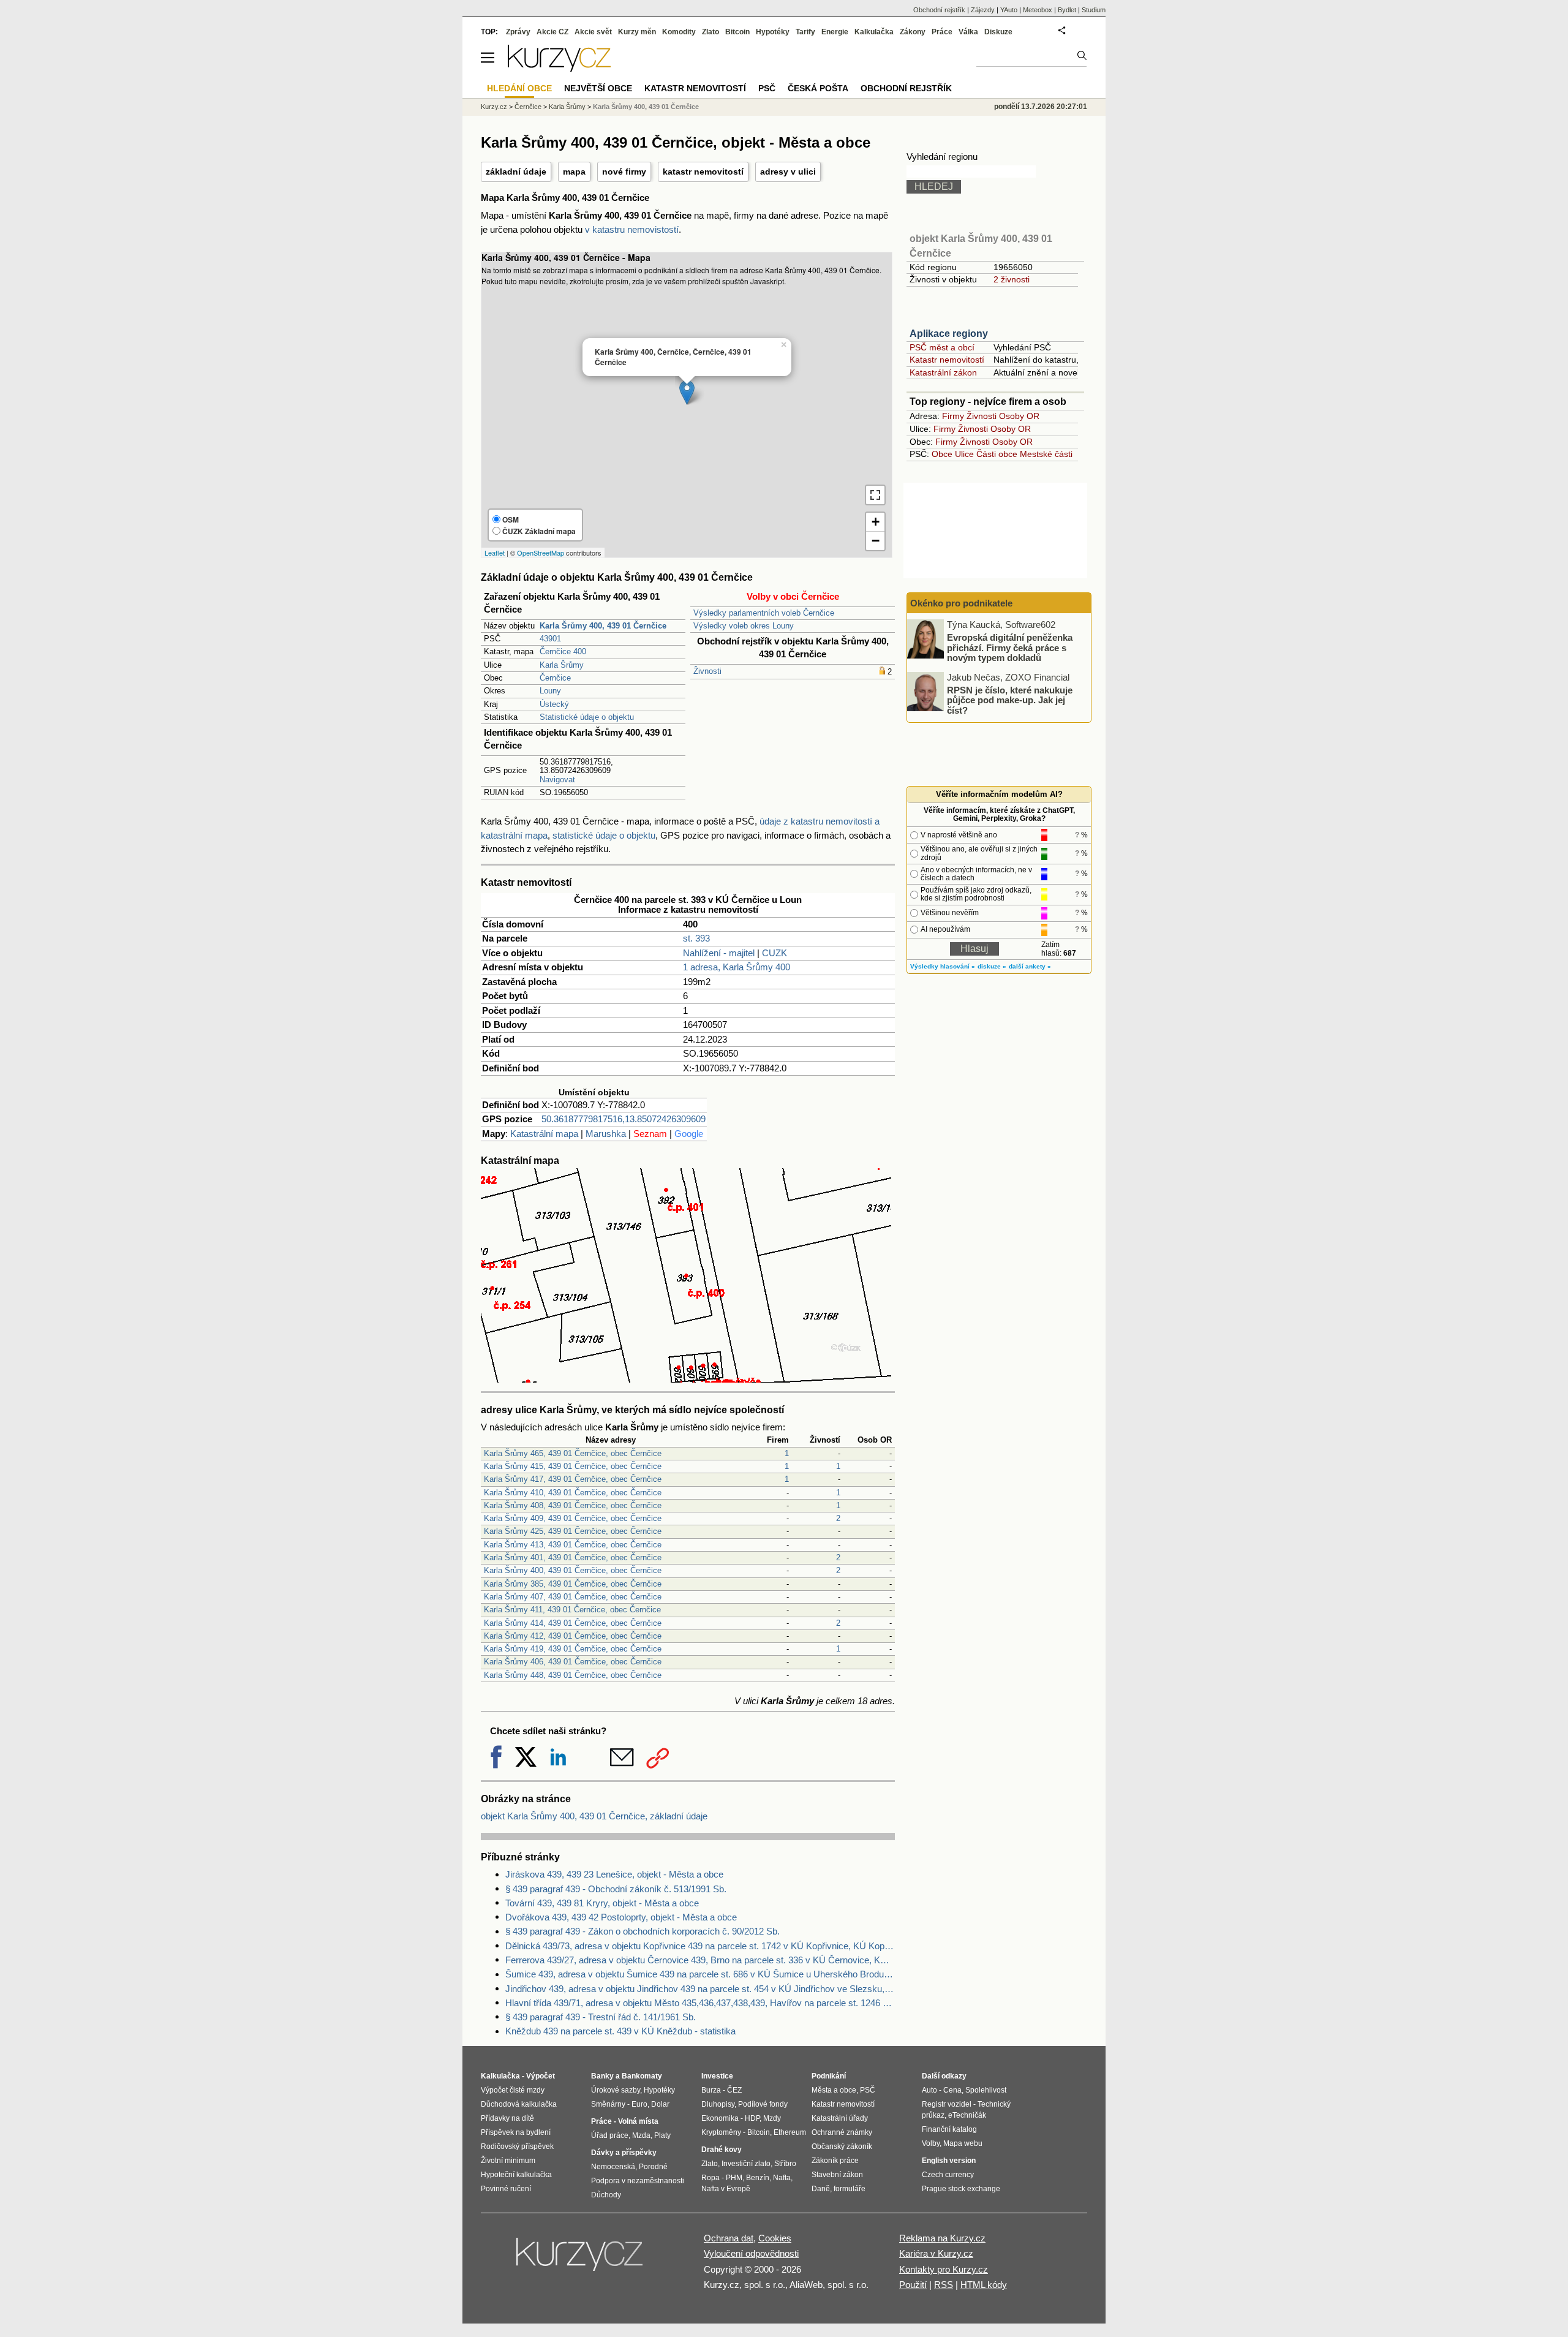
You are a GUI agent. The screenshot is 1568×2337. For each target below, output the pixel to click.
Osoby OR (1019, 416)
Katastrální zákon (943, 372)
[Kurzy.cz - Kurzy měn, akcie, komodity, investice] (559, 68)
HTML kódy (984, 2285)
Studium (1094, 10)
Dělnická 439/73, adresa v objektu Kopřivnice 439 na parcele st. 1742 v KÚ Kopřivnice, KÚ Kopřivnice (700, 1946)
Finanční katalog (949, 2129)
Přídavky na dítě (507, 2118)
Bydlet (1067, 10)
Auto (929, 2090)
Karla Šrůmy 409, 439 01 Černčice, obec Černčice (573, 1518)
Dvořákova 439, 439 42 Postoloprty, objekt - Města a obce (621, 1917)
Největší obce (598, 88)
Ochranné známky (842, 2132)
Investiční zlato (746, 2164)
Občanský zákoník (842, 2146)
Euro (639, 2104)
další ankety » (1030, 966)
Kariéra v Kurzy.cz (936, 2253)
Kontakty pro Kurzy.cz (944, 2269)
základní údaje (516, 172)
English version (949, 2161)
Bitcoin (737, 32)
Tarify (805, 32)
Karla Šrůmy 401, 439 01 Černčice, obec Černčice (573, 1557)
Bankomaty (642, 2076)
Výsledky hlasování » (943, 966)
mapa (574, 172)
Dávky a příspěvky (624, 2153)
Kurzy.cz (494, 107)
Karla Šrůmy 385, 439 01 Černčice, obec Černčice (573, 1584)
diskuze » (992, 966)
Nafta (782, 2178)
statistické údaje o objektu (604, 835)
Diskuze (998, 32)
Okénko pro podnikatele (961, 603)
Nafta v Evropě (726, 2189)
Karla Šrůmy (562, 665)
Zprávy (518, 32)
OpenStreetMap (541, 553)
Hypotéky (773, 32)
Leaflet (495, 553)
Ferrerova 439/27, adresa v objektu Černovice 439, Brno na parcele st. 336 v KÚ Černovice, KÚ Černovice (700, 1960)
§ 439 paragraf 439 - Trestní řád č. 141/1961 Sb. (601, 2017)
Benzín (758, 2178)
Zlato (710, 32)
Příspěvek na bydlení (516, 2132)
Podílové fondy (763, 2104)
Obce (942, 454)
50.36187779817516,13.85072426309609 (624, 1119)
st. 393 (696, 938)
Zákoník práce (835, 2161)
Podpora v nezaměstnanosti (638, 2181)
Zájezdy (983, 10)
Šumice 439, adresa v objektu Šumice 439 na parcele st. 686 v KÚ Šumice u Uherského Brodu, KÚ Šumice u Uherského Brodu (700, 1974)
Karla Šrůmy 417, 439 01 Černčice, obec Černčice (573, 1479)
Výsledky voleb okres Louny (744, 626)
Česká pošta (818, 88)
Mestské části (1046, 454)
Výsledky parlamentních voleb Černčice (764, 613)
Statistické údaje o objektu (587, 717)
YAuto (1009, 10)
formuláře (850, 2189)
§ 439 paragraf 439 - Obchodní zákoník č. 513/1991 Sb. (616, 1889)
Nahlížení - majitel (719, 953)
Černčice (555, 678)
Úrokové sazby (616, 2090)
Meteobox (1038, 10)
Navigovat (557, 780)
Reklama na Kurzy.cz (942, 2238)
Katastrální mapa (544, 1134)
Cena (952, 2090)
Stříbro (785, 2164)
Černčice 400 (563, 651)
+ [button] (876, 522)
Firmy (953, 416)
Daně (821, 2189)
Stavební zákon (837, 2175)
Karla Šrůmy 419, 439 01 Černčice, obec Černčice (573, 1649)
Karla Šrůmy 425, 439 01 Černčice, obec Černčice (573, 1531)
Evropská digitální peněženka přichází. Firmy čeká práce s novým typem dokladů (1010, 647)
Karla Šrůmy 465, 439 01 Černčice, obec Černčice (573, 1453)
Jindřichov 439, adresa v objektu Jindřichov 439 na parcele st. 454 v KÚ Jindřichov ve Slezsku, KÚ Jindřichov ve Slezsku (700, 1989)
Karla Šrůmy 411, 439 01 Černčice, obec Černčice (572, 1610)
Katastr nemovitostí (947, 360)
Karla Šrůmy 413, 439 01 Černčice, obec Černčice (573, 1545)
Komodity (679, 32)
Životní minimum (508, 2161)
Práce (942, 32)
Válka (968, 32)
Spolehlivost (986, 2090)
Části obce (997, 454)
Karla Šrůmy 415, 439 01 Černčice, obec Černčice (573, 1466)
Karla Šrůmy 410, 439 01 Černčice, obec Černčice (573, 1493)
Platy (662, 2135)
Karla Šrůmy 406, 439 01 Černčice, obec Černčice (573, 1662)
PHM (734, 2178)
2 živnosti (1012, 279)
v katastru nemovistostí (632, 229)
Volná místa (638, 2121)
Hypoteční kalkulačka (516, 2175)
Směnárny (608, 2104)
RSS (944, 2285)
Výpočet (541, 2076)
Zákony (913, 32)
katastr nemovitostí (703, 172)
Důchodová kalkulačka (519, 2104)
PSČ (767, 88)
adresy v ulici (788, 172)
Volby (931, 2143)
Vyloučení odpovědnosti (751, 2253)
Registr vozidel (947, 2104)
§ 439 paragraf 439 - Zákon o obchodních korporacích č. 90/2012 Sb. (643, 1931)
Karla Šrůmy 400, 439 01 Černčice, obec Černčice (573, 1570)
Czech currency (948, 2175)
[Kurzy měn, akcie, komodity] (581, 2259)
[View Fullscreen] (875, 495)
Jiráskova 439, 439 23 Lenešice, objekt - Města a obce (614, 1874)
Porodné (653, 2167)
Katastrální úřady (840, 2118)
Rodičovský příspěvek (517, 2146)
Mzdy (772, 2118)
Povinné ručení (506, 2189)
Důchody (606, 2195)
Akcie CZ (552, 32)
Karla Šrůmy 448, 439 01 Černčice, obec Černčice (573, 1675)
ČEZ (734, 2090)
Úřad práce (610, 2135)
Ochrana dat (729, 2238)
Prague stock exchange (961, 2189)
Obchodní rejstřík (939, 10)
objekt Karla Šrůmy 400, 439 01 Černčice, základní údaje (594, 1816)
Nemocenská (613, 2167)
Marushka (606, 1134)
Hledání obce (519, 88)
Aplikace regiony (949, 334)
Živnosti (707, 671)
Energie (835, 32)
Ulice (964, 454)
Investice (717, 2076)
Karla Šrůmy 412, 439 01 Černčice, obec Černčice (573, 1636)
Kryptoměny (721, 2132)
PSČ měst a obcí (942, 347)
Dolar (660, 2104)
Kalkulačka (874, 32)
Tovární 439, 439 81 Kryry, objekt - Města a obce (602, 1903)
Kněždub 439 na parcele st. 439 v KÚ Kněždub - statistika (620, 2031)
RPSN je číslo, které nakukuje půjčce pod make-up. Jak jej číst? (1010, 700)
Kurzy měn (637, 32)
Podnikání (829, 2076)
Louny (550, 691)
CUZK (775, 953)
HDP (752, 2118)
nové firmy (624, 172)
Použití (913, 2285)
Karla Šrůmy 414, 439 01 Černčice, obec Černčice (573, 1623)
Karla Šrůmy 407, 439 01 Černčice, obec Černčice (573, 1597)
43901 (550, 639)
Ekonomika (720, 2118)
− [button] (876, 541)
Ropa (710, 2178)
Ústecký (554, 704)
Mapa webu (963, 2143)
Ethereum (790, 2132)
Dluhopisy (718, 2104)
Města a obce (834, 2090)
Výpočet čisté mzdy (513, 2090)
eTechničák (967, 2115)
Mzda (641, 2135)
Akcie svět (593, 32)
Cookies (775, 2238)
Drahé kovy (722, 2150)
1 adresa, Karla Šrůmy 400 (737, 967)
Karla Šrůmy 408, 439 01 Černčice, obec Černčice (573, 1505)
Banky (602, 2076)
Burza (711, 2090)
